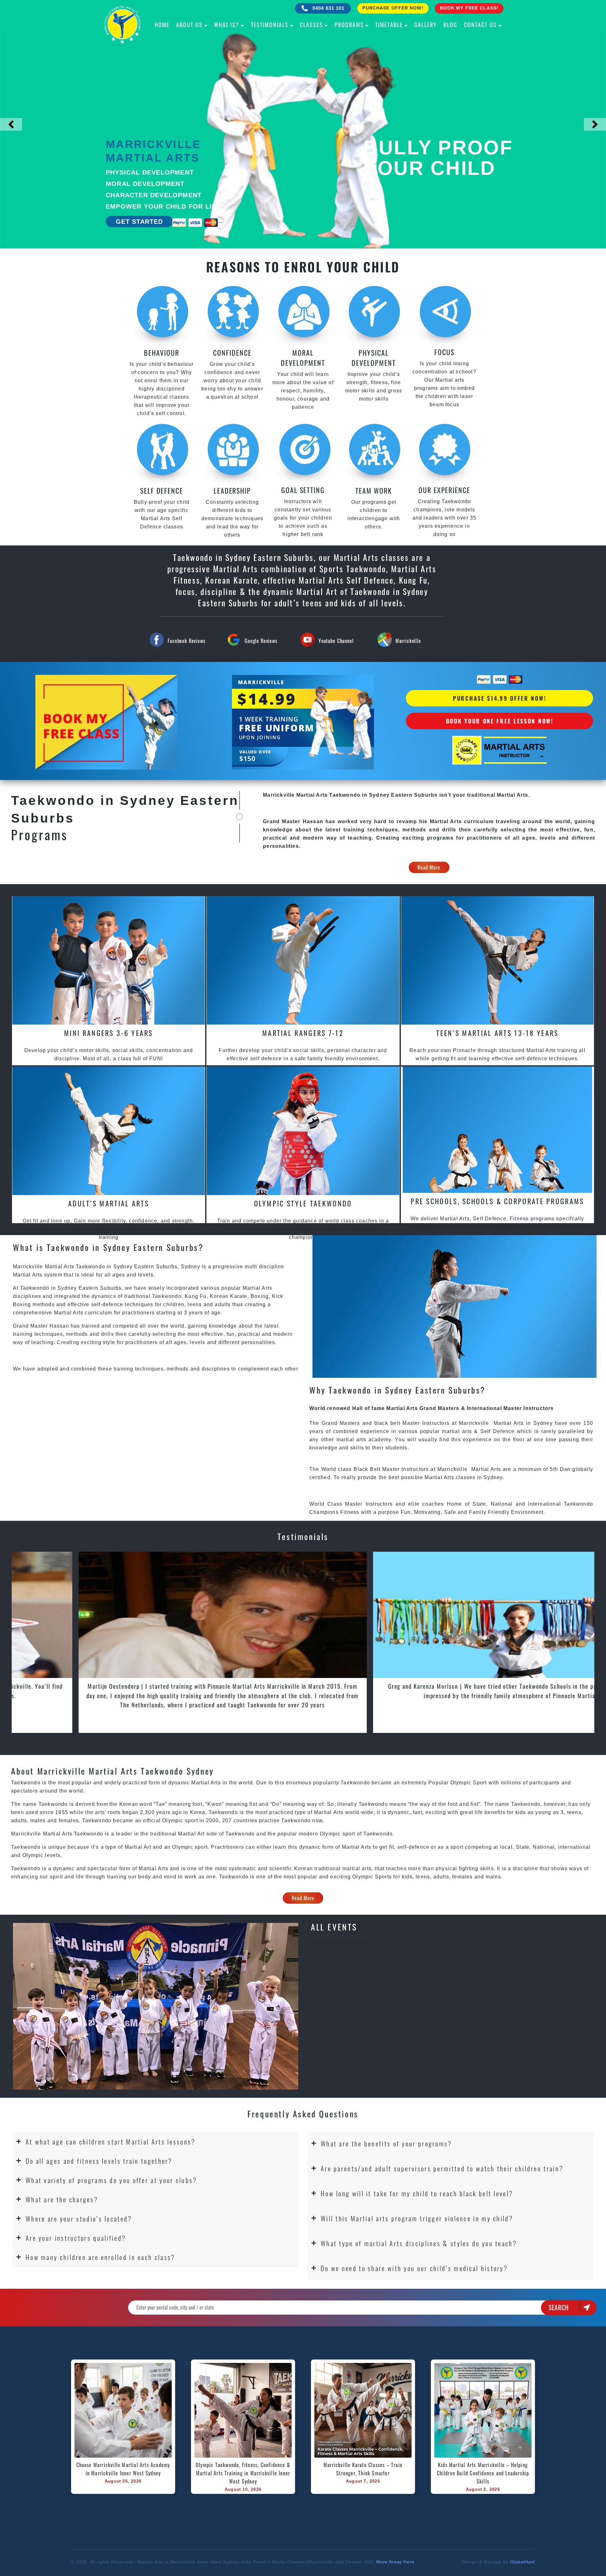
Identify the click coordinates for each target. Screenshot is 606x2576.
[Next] (595, 124)
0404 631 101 (328, 8)
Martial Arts (485, 1469)
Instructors (437, 1423)
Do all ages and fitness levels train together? (99, 2161)
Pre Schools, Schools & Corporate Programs (497, 1201)
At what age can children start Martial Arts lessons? (111, 2142)
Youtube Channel (336, 641)
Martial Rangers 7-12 (303, 1033)
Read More (429, 867)
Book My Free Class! (469, 8)
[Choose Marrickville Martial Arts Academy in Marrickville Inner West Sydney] (123, 2410)
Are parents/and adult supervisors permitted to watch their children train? (442, 2168)
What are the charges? (62, 2199)
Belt (375, 1469)
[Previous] (11, 124)
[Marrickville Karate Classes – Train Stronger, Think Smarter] (363, 2410)
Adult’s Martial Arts (109, 1203)
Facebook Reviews (186, 641)
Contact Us (480, 25)
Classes (311, 25)
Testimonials (270, 25)
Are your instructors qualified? (76, 2238)
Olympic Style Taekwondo (303, 1203)
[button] (155, 2142)
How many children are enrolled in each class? (101, 2257)
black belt (387, 1423)
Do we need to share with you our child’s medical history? (414, 2268)
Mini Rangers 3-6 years (109, 1033)
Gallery (425, 25)
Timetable (389, 25)
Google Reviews (261, 641)
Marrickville (408, 641)
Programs (349, 25)
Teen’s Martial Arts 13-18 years (497, 1033)
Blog (450, 25)
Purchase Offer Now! (393, 8)
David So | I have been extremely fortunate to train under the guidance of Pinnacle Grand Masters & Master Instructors (159, 1690)
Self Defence (498, 1431)
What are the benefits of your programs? (386, 2143)
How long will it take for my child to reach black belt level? (417, 2193)
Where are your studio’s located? (79, 2219)
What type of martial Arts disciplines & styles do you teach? (419, 2243)
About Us (189, 25)
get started (139, 222)
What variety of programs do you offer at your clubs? (111, 2180)
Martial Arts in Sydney (523, 1423)
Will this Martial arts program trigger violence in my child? (417, 2218)
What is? (227, 25)
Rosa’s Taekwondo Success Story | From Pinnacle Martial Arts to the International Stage (454, 1686)
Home (162, 25)
